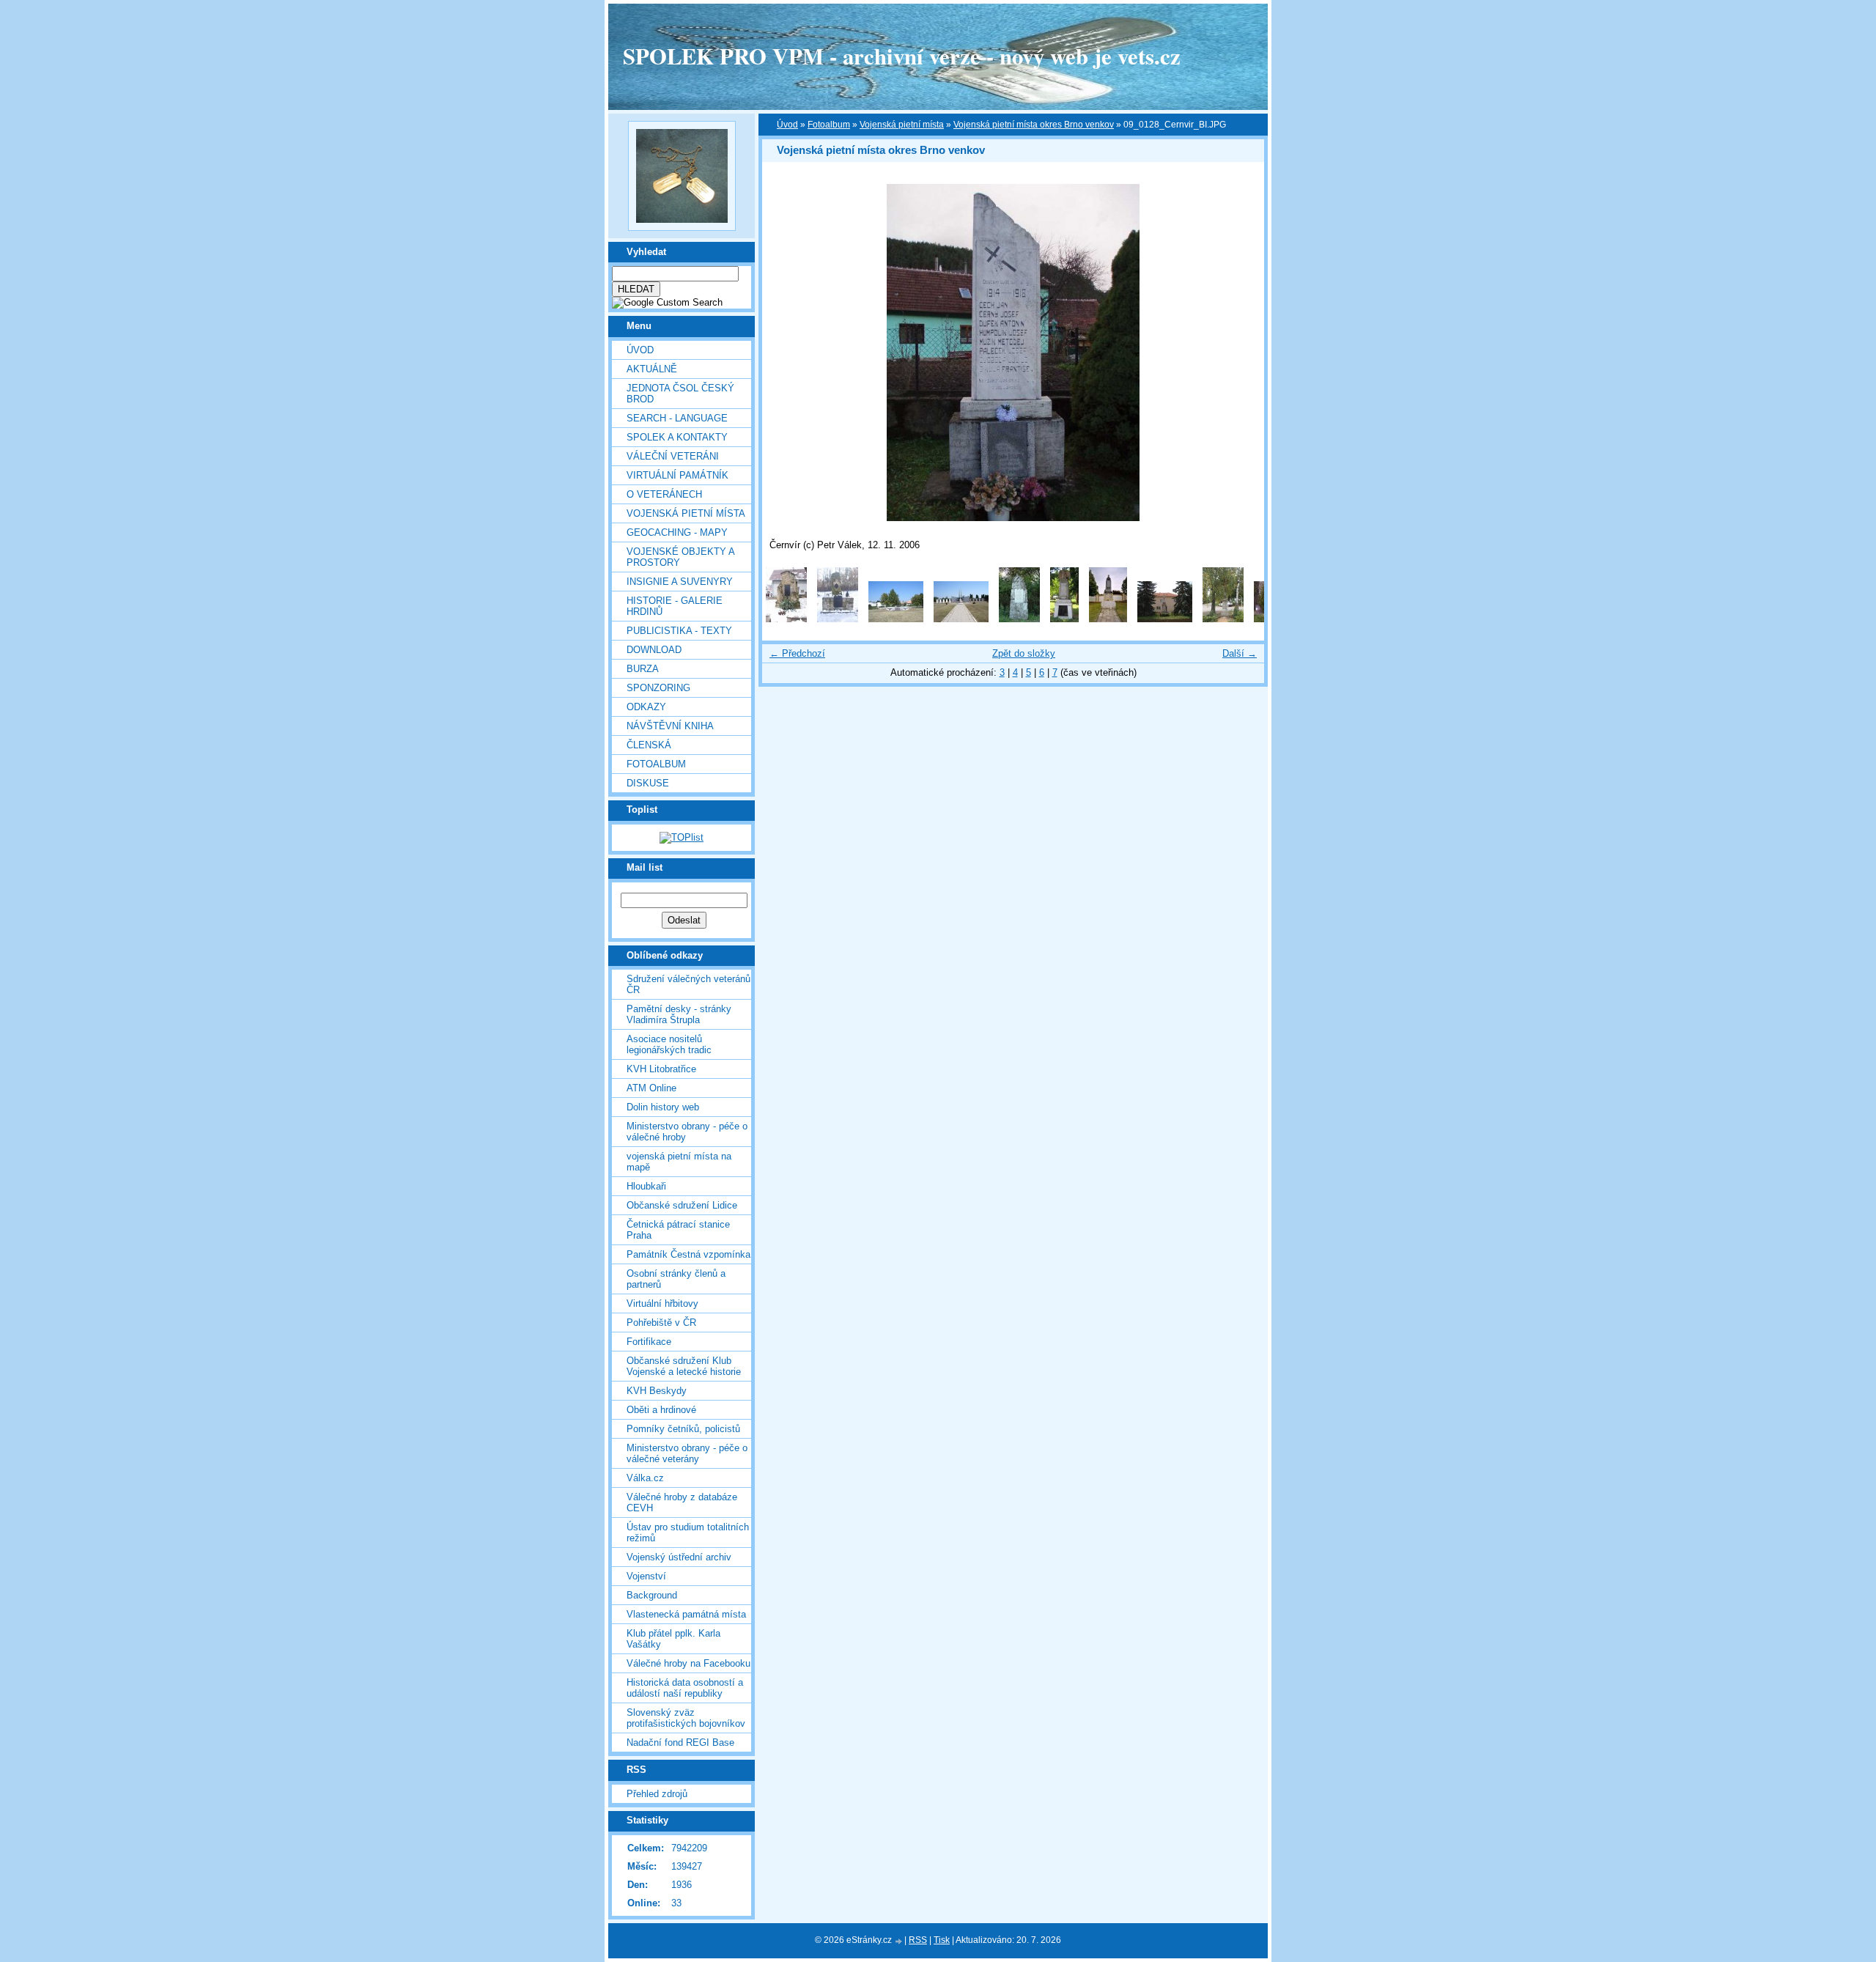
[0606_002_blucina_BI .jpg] (1165, 619)
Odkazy (646, 707)
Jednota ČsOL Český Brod (680, 394)
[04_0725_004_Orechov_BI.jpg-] (961, 619)
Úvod (640, 350)
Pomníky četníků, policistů (683, 1429)
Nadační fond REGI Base (680, 1742)
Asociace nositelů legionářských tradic (669, 1044)
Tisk (942, 1940)
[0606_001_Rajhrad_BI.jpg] (1108, 619)
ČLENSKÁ (649, 745)
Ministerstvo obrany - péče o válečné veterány (687, 1453)
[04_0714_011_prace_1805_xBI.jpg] (838, 619)
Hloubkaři (646, 1186)
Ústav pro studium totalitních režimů (688, 1533)
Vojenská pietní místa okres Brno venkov (1034, 125)
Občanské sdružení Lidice (682, 1205)
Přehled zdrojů (657, 1794)
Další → (1240, 653)
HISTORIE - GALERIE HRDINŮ (675, 606)
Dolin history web (663, 1107)
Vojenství (646, 1576)
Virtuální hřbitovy (662, 1303)
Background (652, 1595)
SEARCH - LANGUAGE (677, 418)
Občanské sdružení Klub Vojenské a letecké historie (684, 1366)
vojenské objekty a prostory (680, 557)
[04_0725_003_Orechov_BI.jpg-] (896, 619)
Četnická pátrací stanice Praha (678, 1230)
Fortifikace (649, 1342)
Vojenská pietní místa (902, 125)
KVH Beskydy (657, 1391)
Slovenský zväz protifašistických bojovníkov (686, 1718)
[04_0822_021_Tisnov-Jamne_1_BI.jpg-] (1019, 619)
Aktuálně (652, 369)
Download (654, 650)
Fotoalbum (656, 764)
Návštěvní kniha (670, 726)
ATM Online (651, 1088)
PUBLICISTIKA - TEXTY (679, 631)
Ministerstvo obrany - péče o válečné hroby (687, 1132)
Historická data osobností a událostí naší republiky (685, 1688)
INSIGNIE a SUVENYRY (680, 582)
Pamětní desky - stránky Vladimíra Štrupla (679, 1014)
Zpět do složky (1024, 653)
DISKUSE (648, 783)
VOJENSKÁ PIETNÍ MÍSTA (686, 513)
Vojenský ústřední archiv (679, 1557)
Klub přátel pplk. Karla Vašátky (673, 1639)
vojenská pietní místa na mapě (679, 1162)
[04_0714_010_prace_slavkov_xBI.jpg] (786, 619)
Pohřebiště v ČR (661, 1323)
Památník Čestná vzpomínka (688, 1254)
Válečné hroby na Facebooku (688, 1663)
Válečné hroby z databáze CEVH (682, 1502)
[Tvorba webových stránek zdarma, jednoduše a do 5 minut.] (899, 1941)
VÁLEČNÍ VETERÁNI (673, 456)
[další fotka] (1240, 353)
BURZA (643, 669)
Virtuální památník (677, 475)
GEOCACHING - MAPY (677, 532)
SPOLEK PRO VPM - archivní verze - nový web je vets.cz (902, 56)
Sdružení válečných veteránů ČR (688, 984)
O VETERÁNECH (664, 494)
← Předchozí (797, 653)
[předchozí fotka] (786, 353)
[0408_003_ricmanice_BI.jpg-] (1064, 619)
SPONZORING (658, 688)
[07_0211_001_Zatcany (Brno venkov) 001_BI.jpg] (1223, 619)
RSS (918, 1940)
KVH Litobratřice (661, 1069)
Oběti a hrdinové (661, 1410)
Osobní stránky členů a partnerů (676, 1279)
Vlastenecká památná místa (686, 1614)
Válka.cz (645, 1478)
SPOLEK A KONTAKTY (677, 437)
